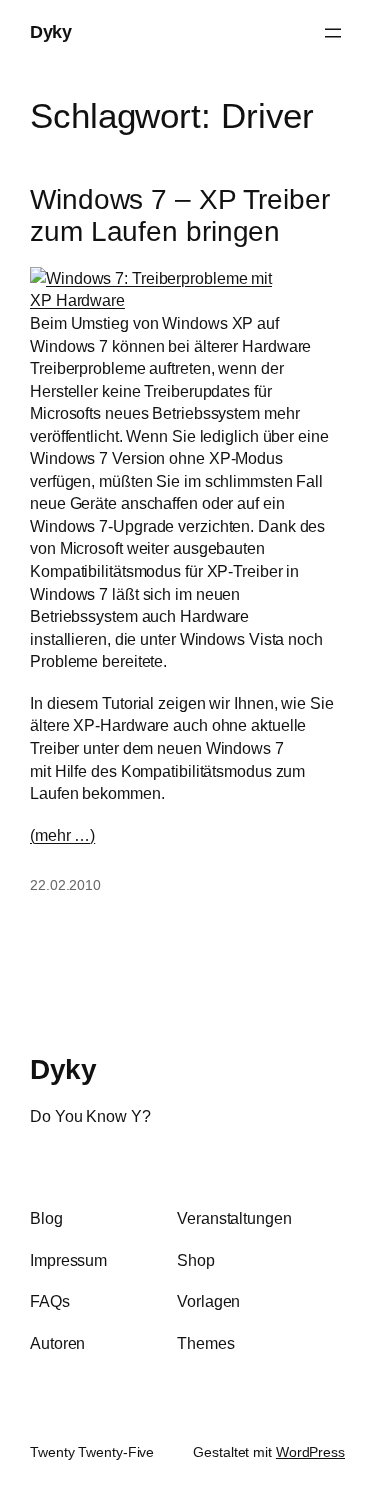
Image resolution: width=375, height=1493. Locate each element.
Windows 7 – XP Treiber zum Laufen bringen (180, 215)
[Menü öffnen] (333, 33)
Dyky (50, 32)
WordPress (310, 1452)
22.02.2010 (65, 885)
